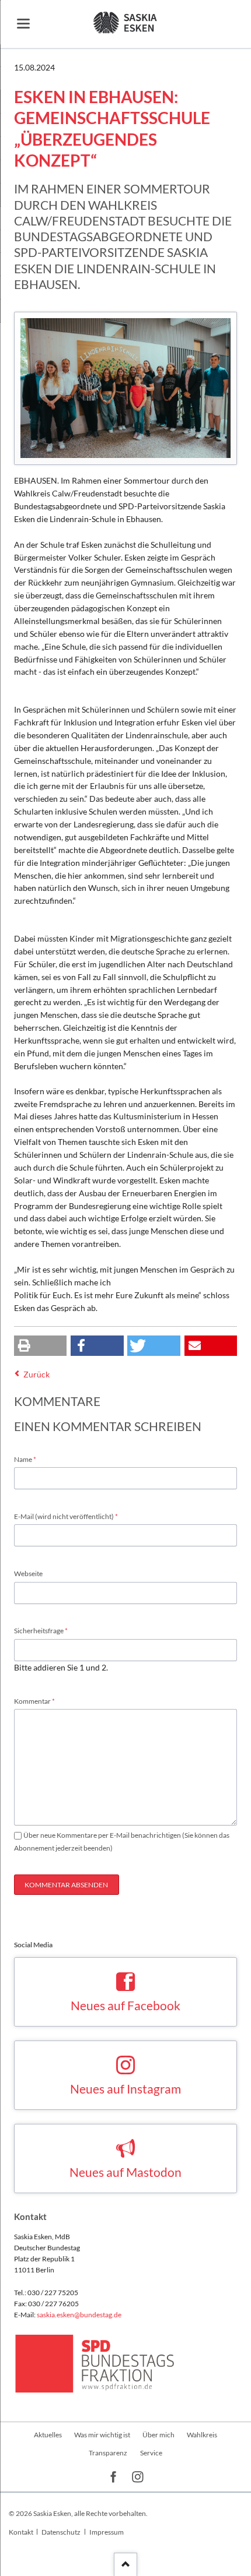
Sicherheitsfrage (41, 1630)
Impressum (107, 2532)
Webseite (28, 1574)
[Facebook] (114, 2477)
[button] (40, 1346)
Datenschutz (61, 2532)
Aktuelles (48, 2435)
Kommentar (34, 1701)
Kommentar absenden (66, 1885)
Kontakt (21, 2532)
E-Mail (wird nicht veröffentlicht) (66, 1516)
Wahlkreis (202, 2435)
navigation (23, 24)
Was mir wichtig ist (102, 2435)
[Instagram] (138, 2477)
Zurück (36, 1374)
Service (151, 2453)
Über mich (158, 2435)
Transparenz (108, 2453)
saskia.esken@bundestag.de (79, 2315)
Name (29, 1459)
